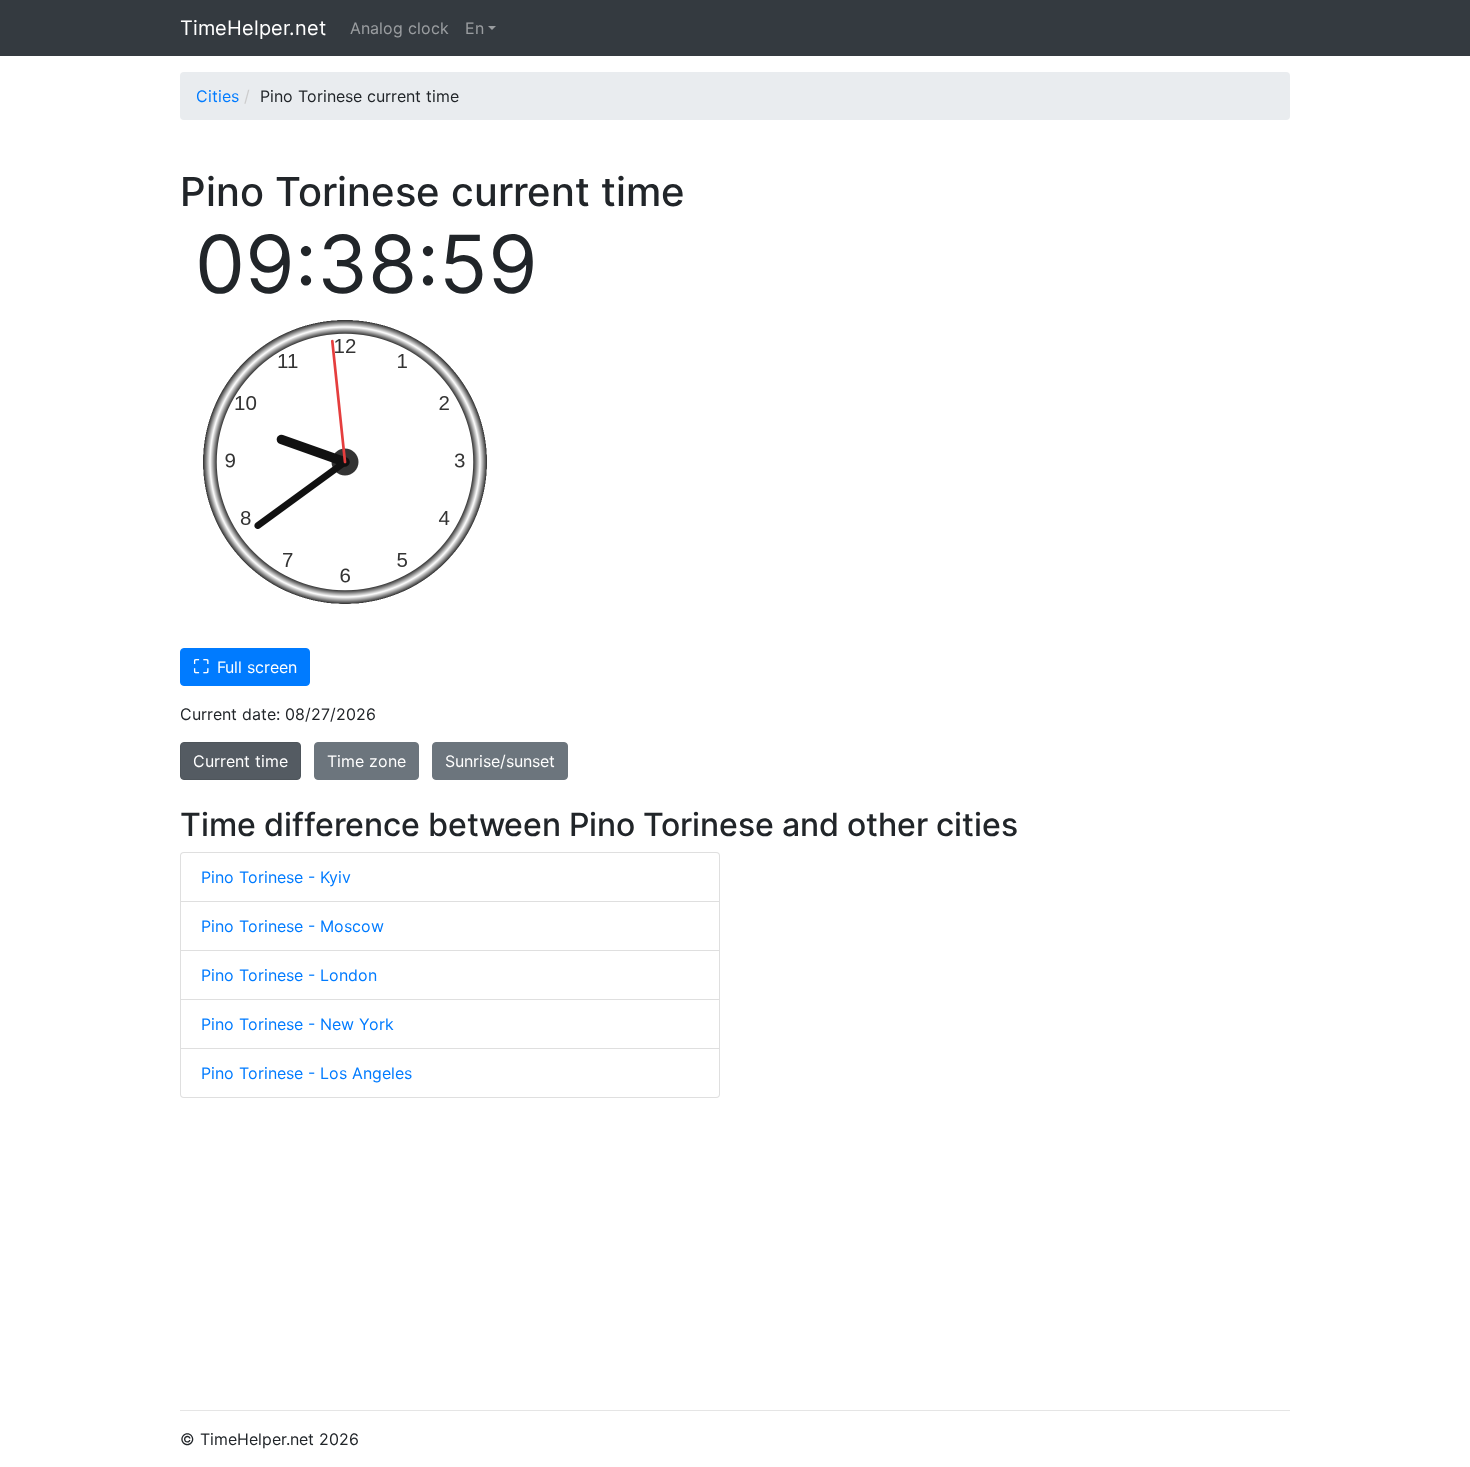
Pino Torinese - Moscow (292, 926)
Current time (240, 761)
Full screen (245, 666)
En (474, 28)
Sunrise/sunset (500, 761)
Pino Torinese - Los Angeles (306, 1073)
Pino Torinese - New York (297, 1024)
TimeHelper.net (253, 28)
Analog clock (399, 28)
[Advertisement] (735, 1254)
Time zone (366, 761)
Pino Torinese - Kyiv (276, 877)
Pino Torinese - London (289, 975)
